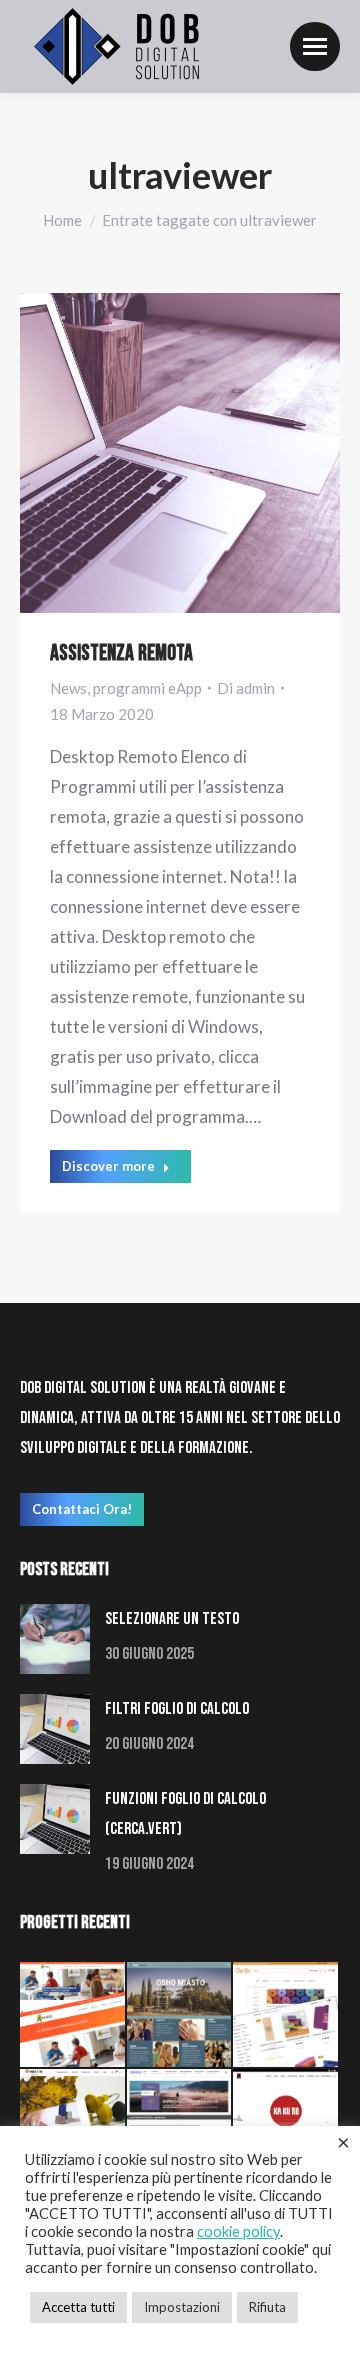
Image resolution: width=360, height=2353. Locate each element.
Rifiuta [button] (267, 2307)
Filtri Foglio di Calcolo (177, 1709)
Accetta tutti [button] (78, 2307)
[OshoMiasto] (180, 2015)
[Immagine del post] (55, 1639)
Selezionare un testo (172, 1619)
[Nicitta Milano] (73, 2122)
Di (246, 688)
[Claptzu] (286, 2015)
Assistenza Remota (121, 653)
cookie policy (238, 2231)
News (68, 688)
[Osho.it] (180, 2122)
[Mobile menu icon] (315, 46)
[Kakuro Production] (286, 2122)
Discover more (108, 1166)
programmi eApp (147, 688)
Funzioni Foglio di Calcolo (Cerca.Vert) (185, 1814)
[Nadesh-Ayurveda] (73, 2015)
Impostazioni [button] (182, 2307)
